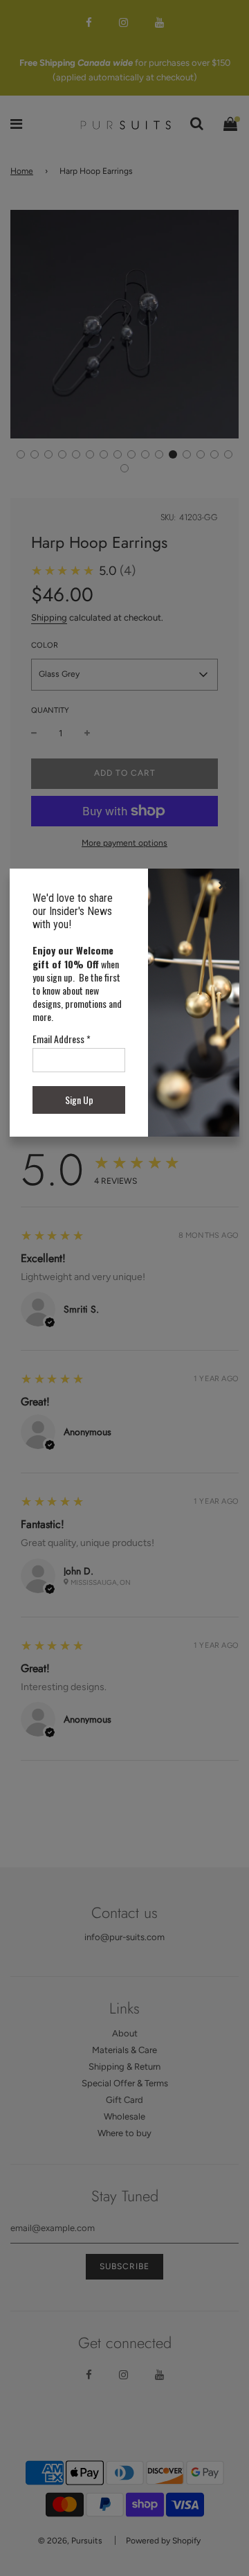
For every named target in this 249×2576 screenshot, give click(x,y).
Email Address (62, 1039)
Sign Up (79, 1100)
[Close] (223, 885)
